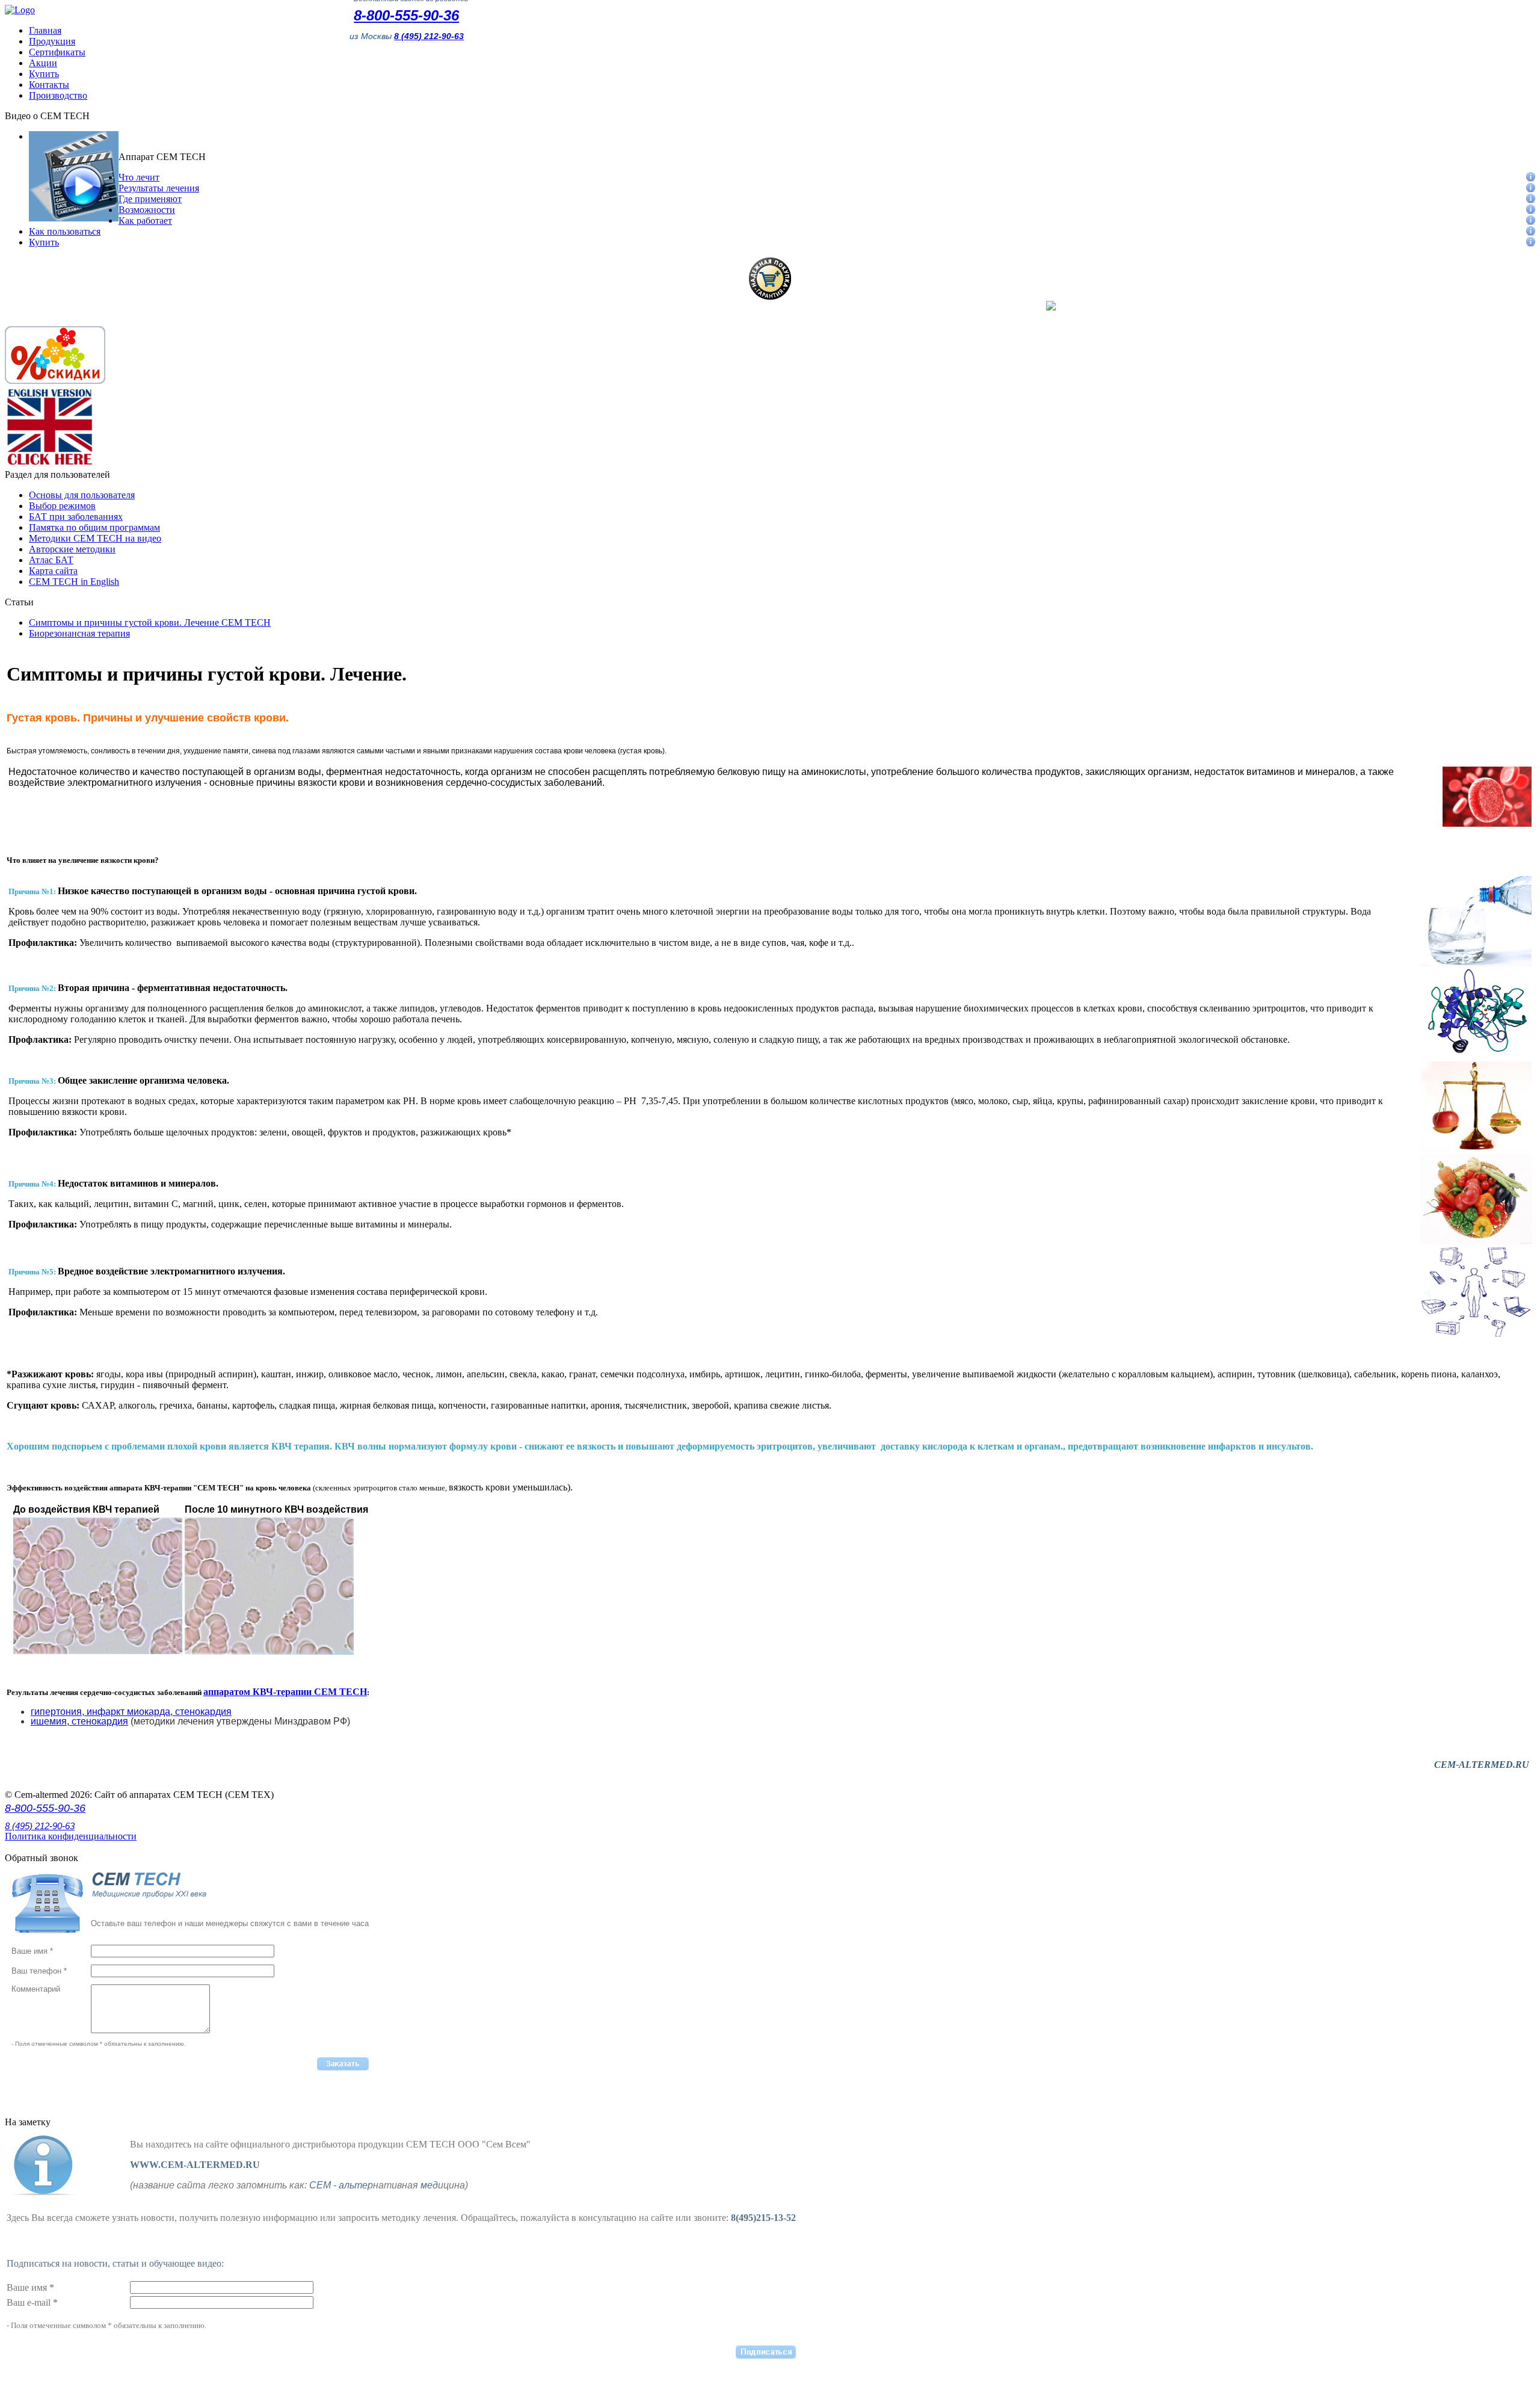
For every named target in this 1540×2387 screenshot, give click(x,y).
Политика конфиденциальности (71, 1836)
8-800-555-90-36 (406, 15)
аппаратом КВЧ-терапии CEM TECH (285, 1692)
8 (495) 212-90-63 (40, 1826)
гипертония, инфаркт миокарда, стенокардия (131, 1712)
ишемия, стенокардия (79, 1721)
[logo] (20, 10)
